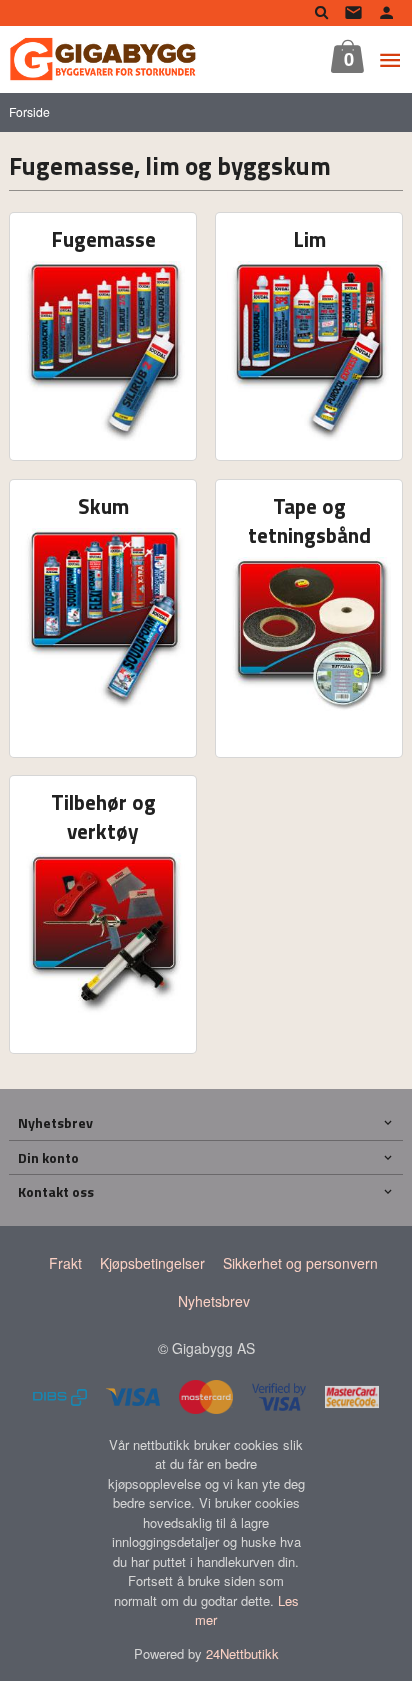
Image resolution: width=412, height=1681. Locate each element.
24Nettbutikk (242, 1653)
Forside (29, 111)
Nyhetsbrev (214, 1301)
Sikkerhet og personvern (300, 1263)
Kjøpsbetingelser (152, 1263)
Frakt (65, 1263)
